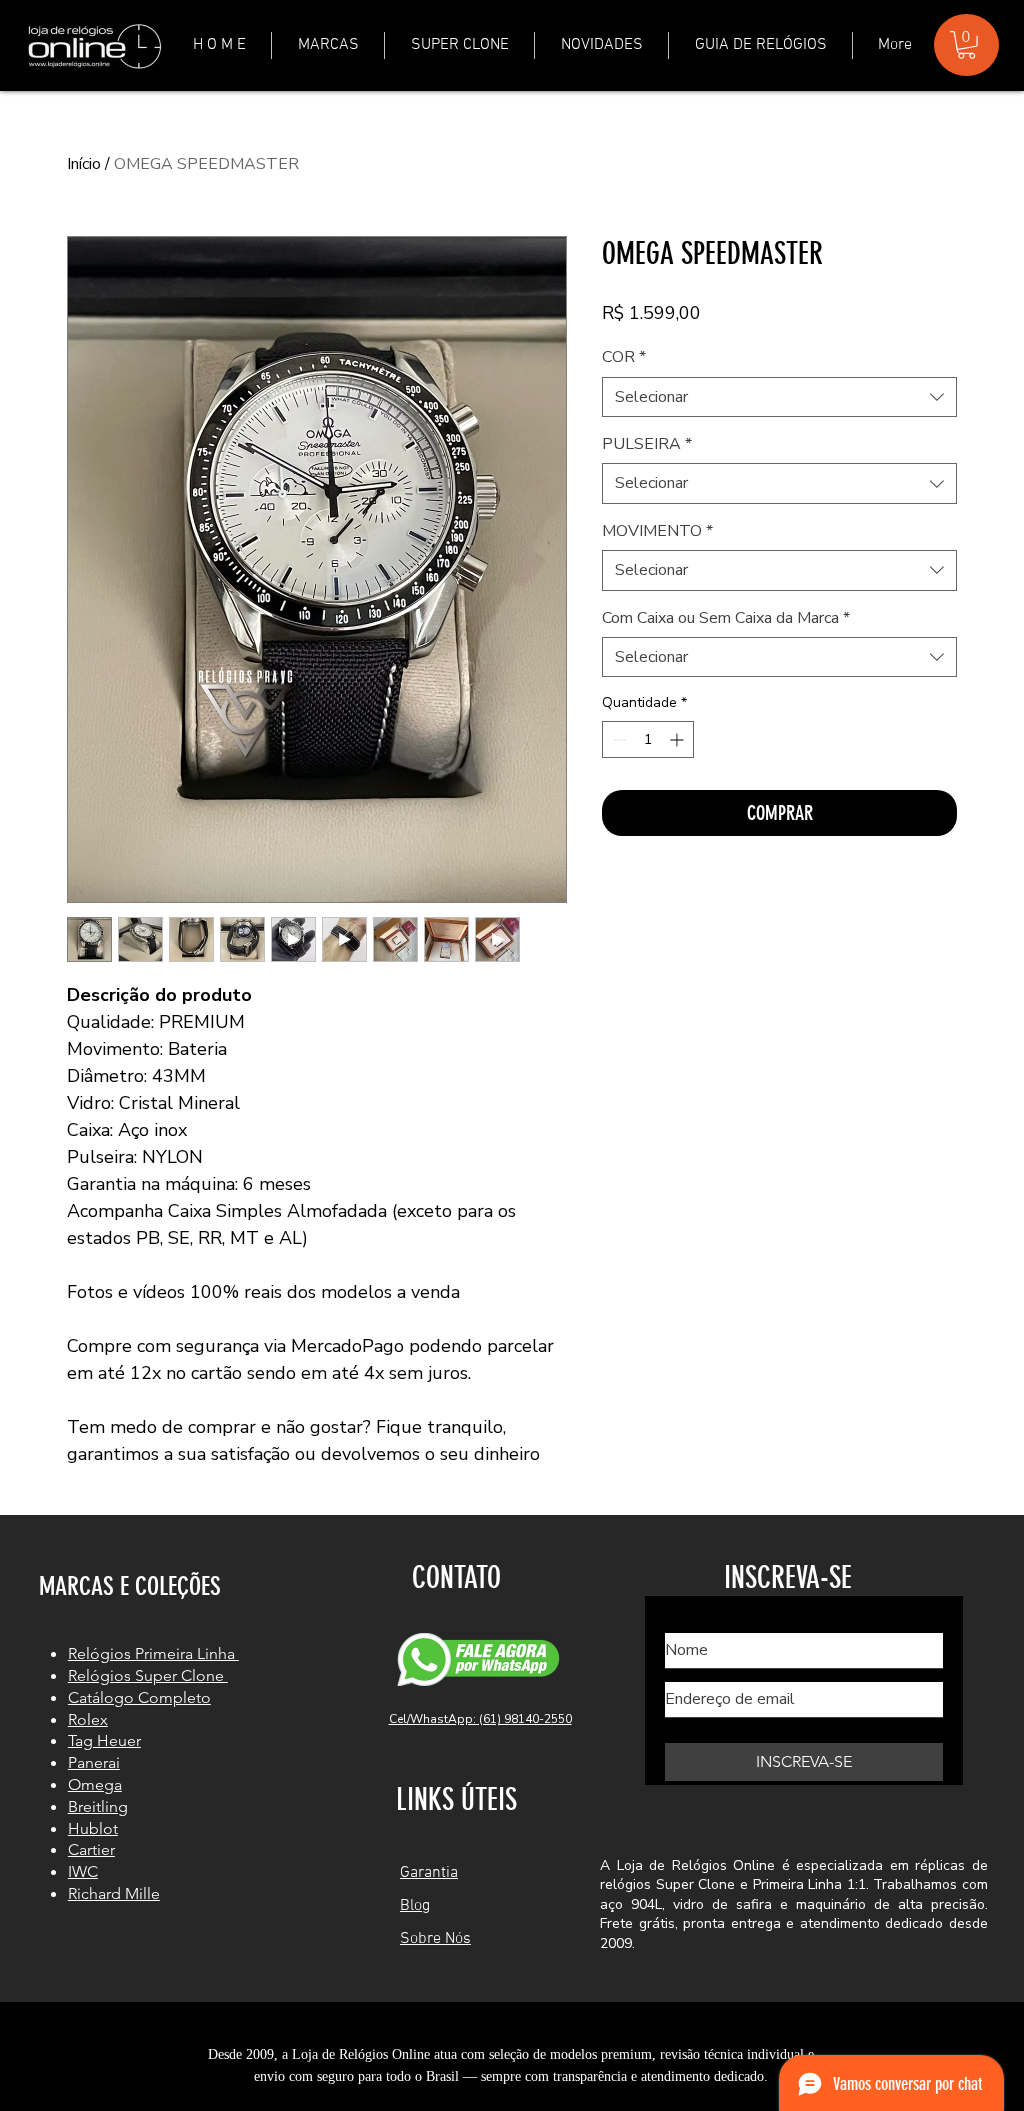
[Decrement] (617, 739)
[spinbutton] (648, 739)
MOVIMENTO (657, 531)
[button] (328, 45)
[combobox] (779, 397)
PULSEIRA (647, 444)
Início (84, 164)
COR (624, 357)
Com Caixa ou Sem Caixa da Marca (726, 618)
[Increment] (678, 739)
